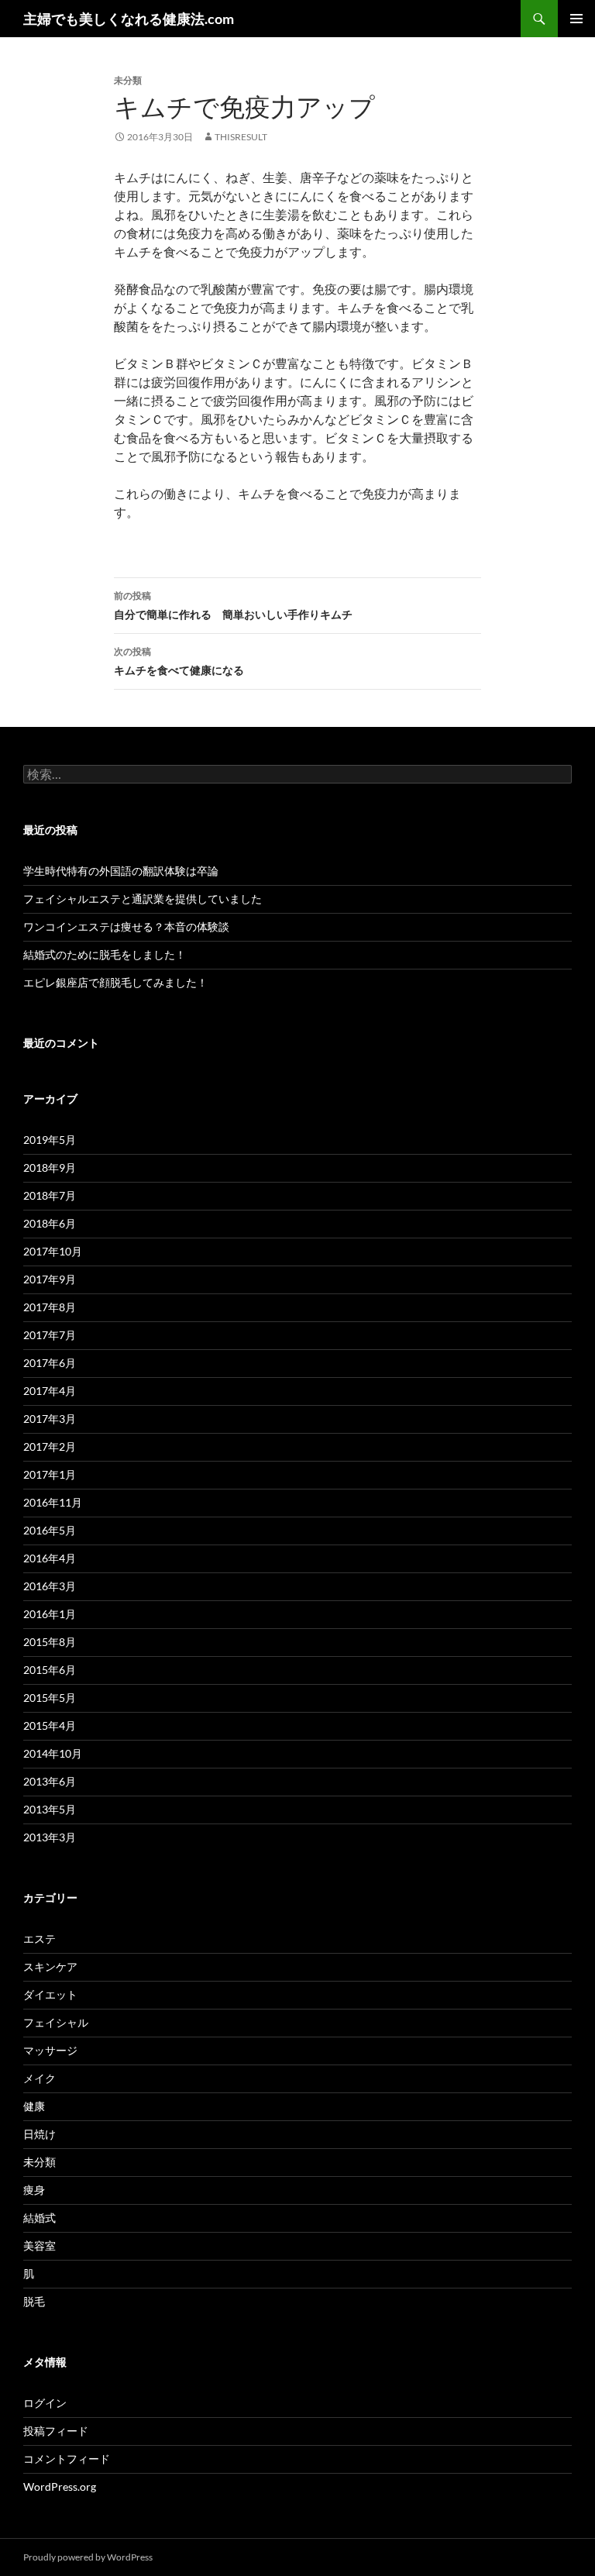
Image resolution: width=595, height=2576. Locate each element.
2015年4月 (50, 1725)
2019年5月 (50, 1140)
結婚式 (40, 2218)
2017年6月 (50, 1363)
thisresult (241, 137)
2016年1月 (50, 1614)
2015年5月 (50, 1698)
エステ (40, 1939)
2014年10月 (53, 1753)
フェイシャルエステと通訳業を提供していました (143, 899)
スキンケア (50, 1966)
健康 (34, 2106)
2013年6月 (50, 1781)
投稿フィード (56, 2431)
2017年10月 (53, 1251)
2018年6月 (50, 1223)
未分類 (40, 2162)
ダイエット (50, 1994)
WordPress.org (60, 2486)
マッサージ (50, 2050)
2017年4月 (50, 1391)
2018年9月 (50, 1167)
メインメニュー (576, 19)
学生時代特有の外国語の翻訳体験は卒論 (121, 871)
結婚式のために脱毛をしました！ (105, 954)
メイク (40, 2078)
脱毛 (34, 2301)
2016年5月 (50, 1530)
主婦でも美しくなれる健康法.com (129, 19)
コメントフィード (67, 2459)
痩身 (34, 2190)
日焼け (40, 2134)
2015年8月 (50, 1642)
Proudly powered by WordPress (88, 2557)
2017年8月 (50, 1307)
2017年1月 (50, 1474)
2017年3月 (50, 1419)
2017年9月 (50, 1279)
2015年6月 (50, 1670)
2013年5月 (50, 1809)
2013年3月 (50, 1837)
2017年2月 (50, 1446)
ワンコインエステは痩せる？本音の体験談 (126, 926)
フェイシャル (56, 2022)
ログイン (45, 2403)
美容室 (40, 2245)
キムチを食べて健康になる (179, 661)
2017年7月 (50, 1335)
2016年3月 (50, 1586)
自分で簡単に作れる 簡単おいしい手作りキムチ (233, 605)
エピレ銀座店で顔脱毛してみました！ (115, 982)
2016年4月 (50, 1558)
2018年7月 (50, 1195)
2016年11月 (53, 1502)
